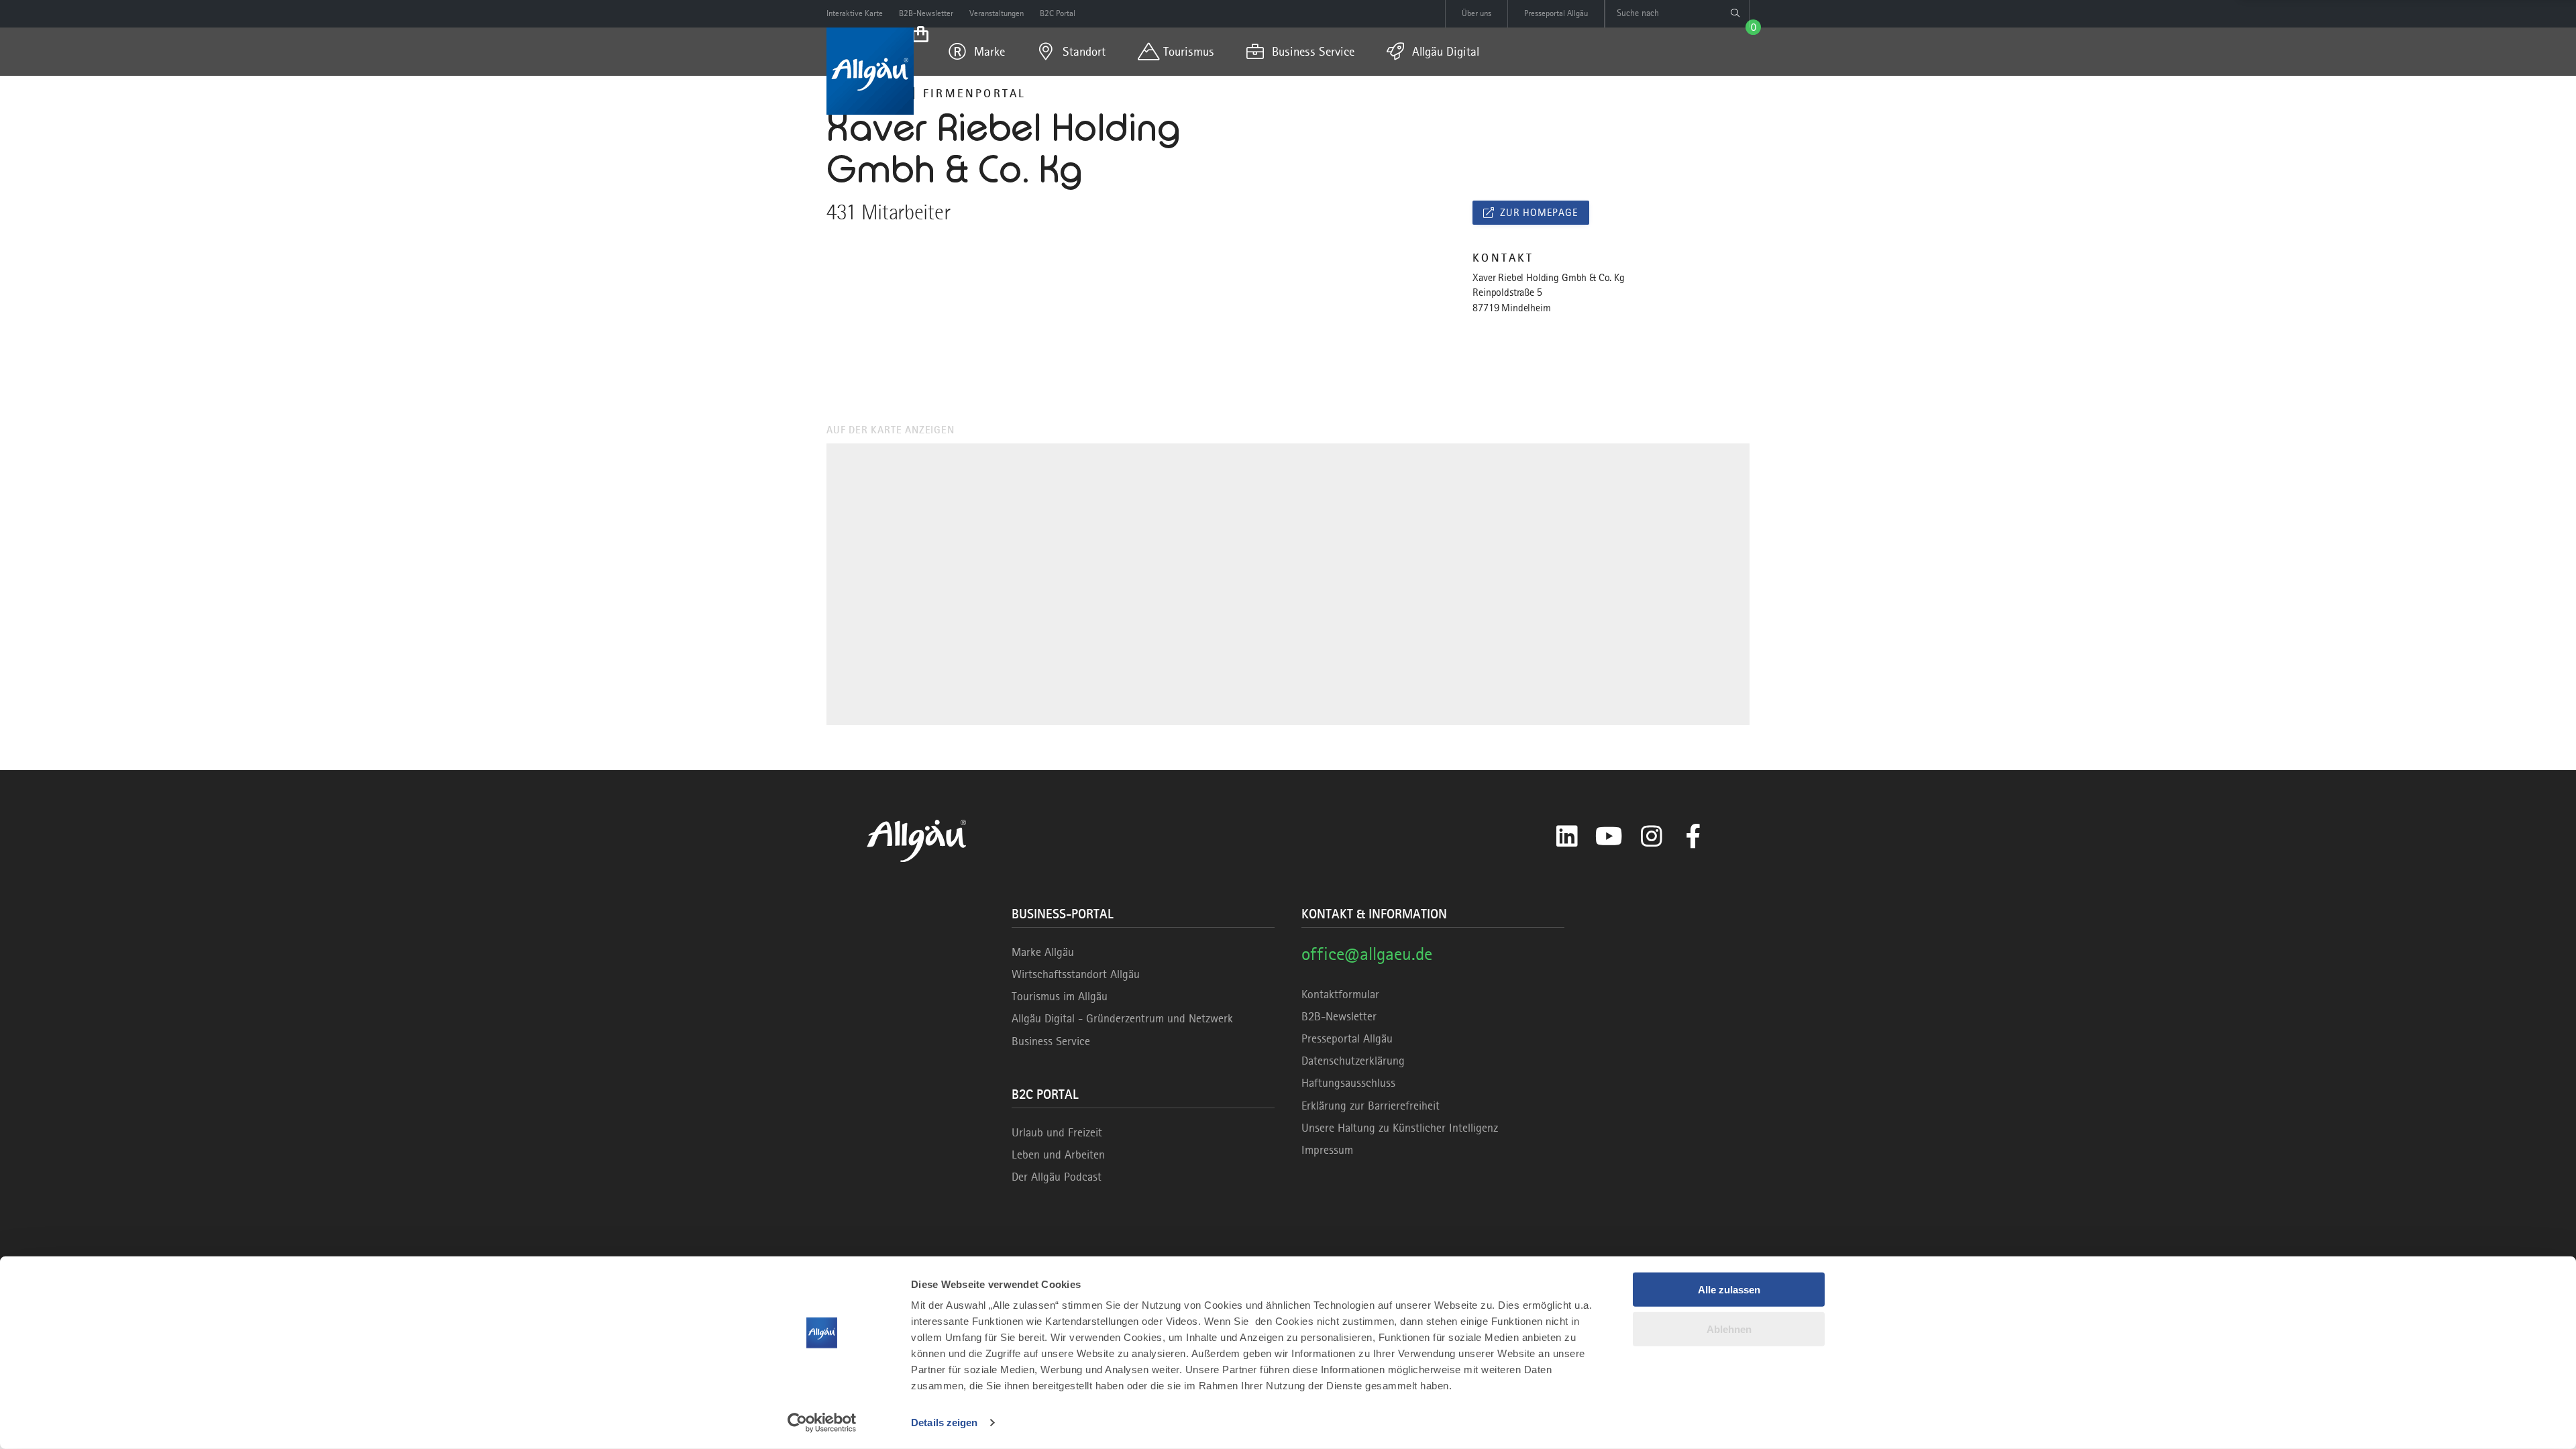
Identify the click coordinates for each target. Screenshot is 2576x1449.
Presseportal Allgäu (1347, 1038)
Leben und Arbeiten (1058, 1155)
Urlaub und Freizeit (1057, 1132)
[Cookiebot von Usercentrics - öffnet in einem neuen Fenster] (822, 1423)
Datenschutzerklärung (1353, 1061)
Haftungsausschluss (1348, 1083)
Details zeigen (944, 1423)
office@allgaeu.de (1367, 954)
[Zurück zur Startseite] (870, 71)
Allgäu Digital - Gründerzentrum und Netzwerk (1122, 1018)
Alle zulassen (1729, 1290)
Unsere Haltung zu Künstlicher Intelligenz (1400, 1128)
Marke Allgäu (1043, 952)
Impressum (1327, 1150)
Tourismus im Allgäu (1060, 996)
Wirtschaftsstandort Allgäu (1076, 974)
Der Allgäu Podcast (1057, 1177)
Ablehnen (1729, 1329)
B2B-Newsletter (1339, 1016)
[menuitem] (977, 52)
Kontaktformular (1340, 994)
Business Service (1051, 1041)
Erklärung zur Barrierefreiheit (1371, 1106)
